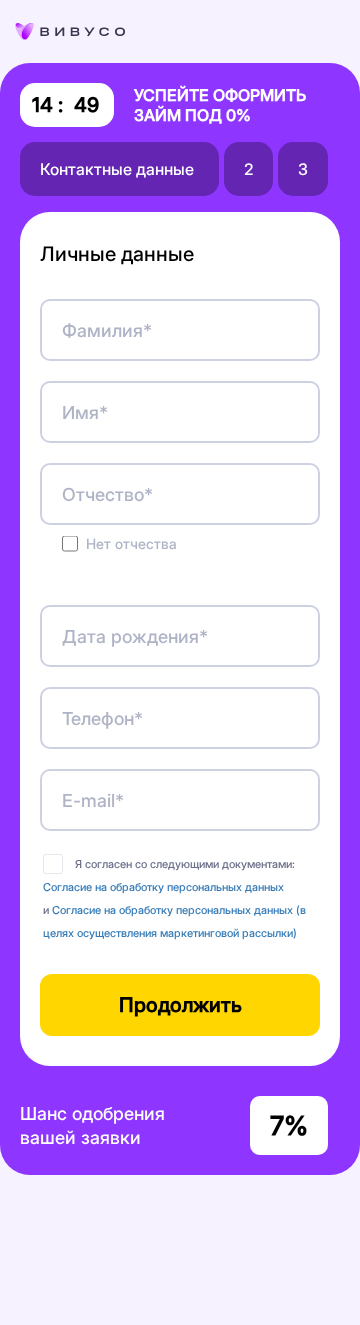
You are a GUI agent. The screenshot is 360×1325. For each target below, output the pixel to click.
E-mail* (93, 800)
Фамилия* (107, 330)
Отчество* (107, 494)
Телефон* (102, 718)
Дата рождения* (135, 636)
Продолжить (180, 1005)
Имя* (85, 412)
